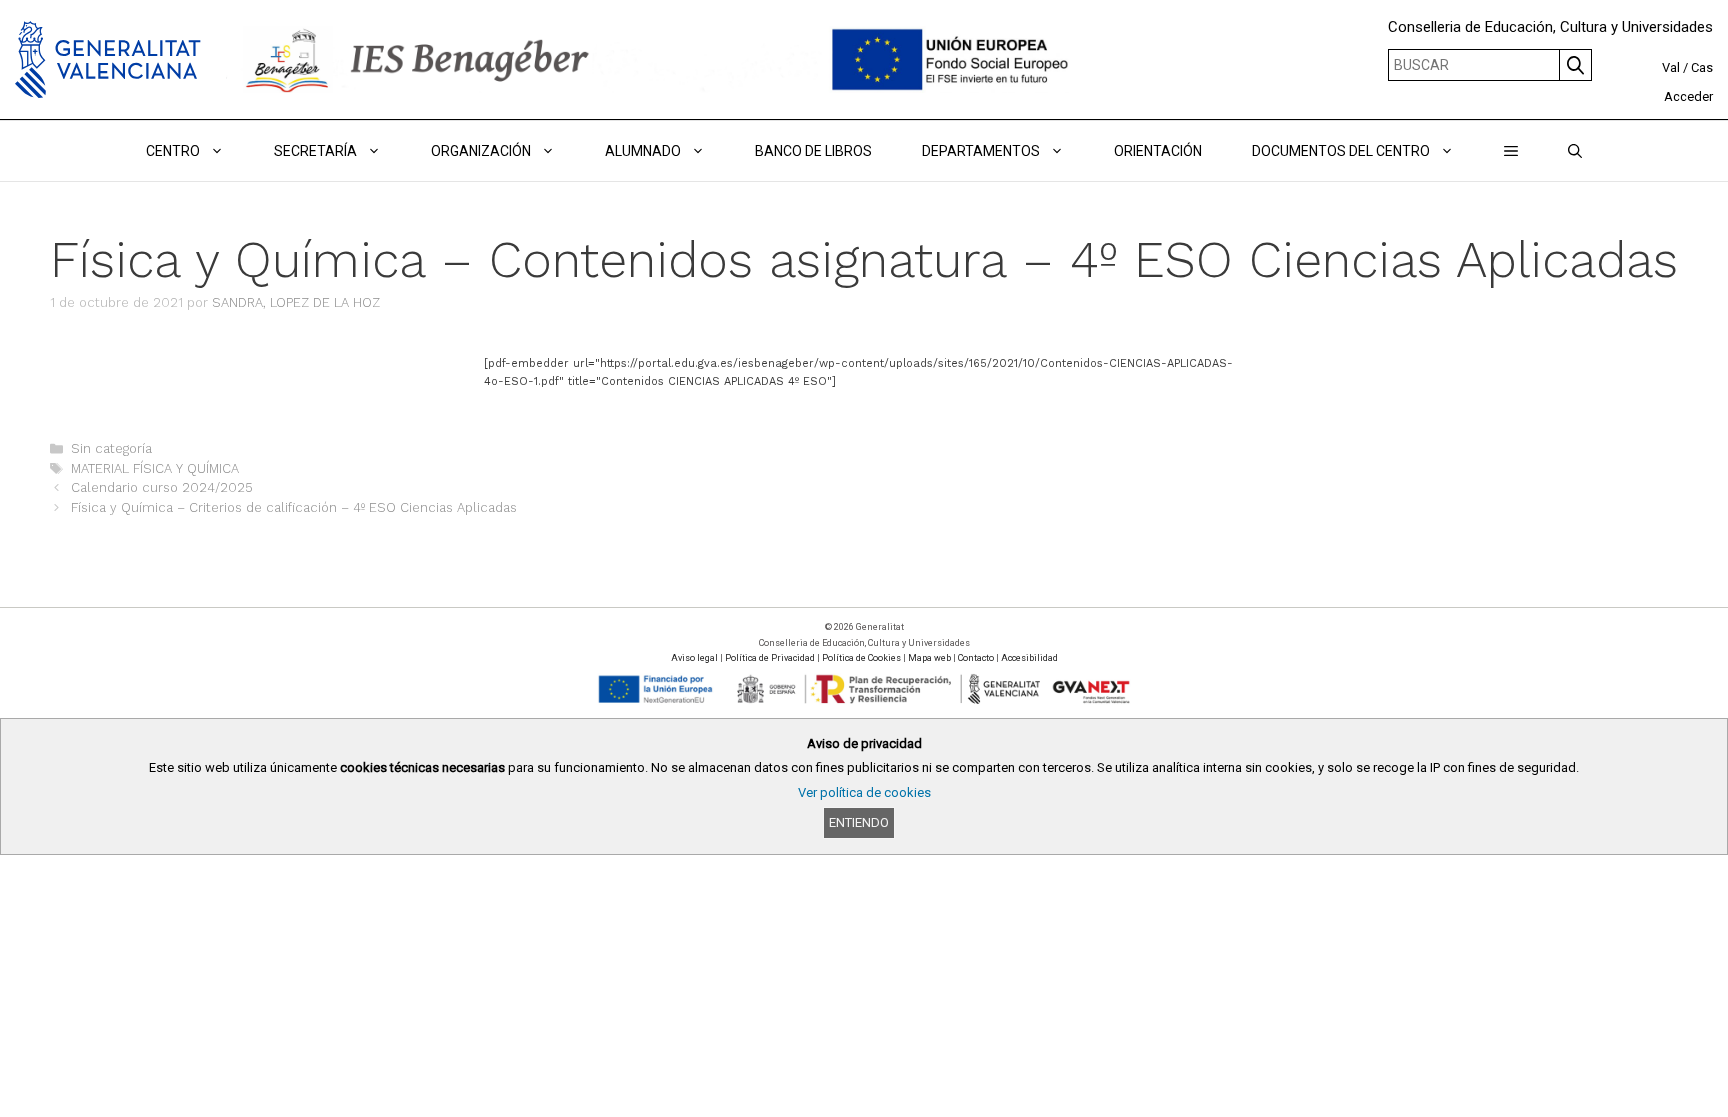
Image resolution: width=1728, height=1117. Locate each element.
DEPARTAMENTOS (981, 151)
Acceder (1688, 96)
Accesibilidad (1029, 658)
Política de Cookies (861, 658)
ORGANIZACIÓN (481, 151)
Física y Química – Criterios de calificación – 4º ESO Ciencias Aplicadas (294, 507)
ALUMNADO (643, 151)
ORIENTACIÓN (1158, 151)
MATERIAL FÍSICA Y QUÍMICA (155, 468)
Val (1671, 67)
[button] (1511, 151)
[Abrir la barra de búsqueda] (1575, 151)
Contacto (976, 658)
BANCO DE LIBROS (813, 151)
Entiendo (859, 822)
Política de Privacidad (770, 658)
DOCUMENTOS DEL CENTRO (1341, 151)
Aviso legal (694, 658)
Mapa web (929, 658)
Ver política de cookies (864, 792)
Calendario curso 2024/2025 (162, 487)
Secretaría (315, 151)
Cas (1702, 67)
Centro (173, 151)
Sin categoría (111, 448)
